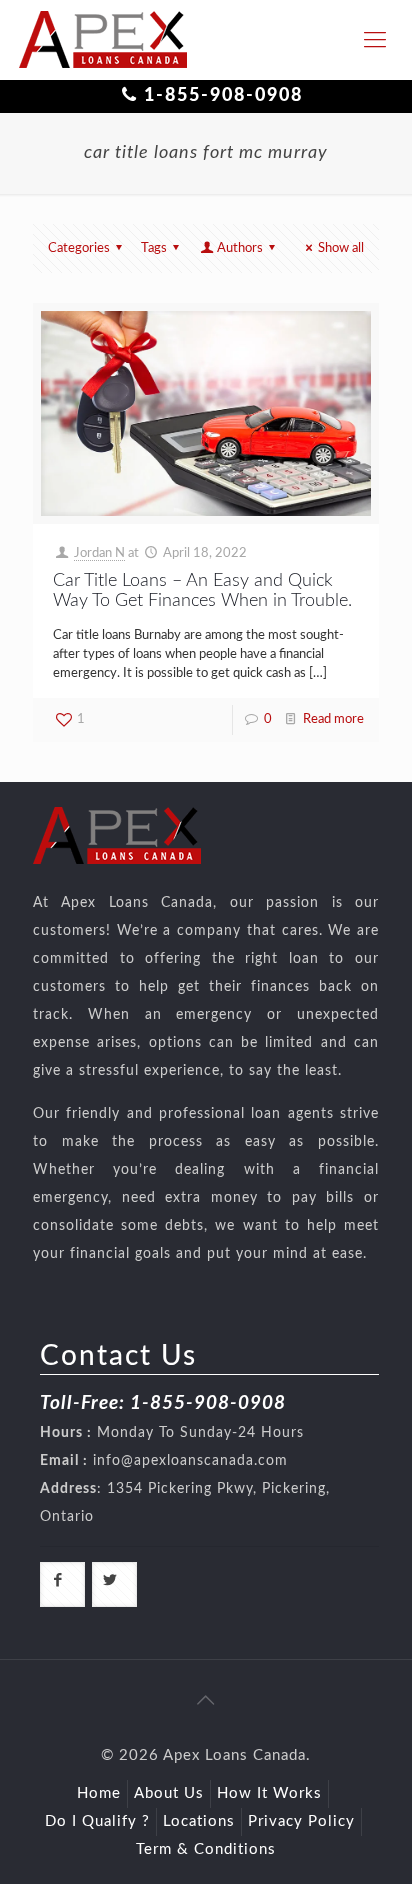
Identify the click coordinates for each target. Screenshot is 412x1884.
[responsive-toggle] (375, 40)
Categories (79, 248)
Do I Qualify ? (97, 1821)
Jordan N (99, 553)
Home (99, 1793)
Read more (333, 719)
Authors (240, 248)
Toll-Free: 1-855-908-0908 (163, 1403)
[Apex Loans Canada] (103, 40)
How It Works (269, 1793)
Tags (154, 248)
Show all (341, 248)
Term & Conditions (206, 1849)
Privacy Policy (301, 1821)
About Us (169, 1793)
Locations (199, 1821)
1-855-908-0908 (223, 96)
